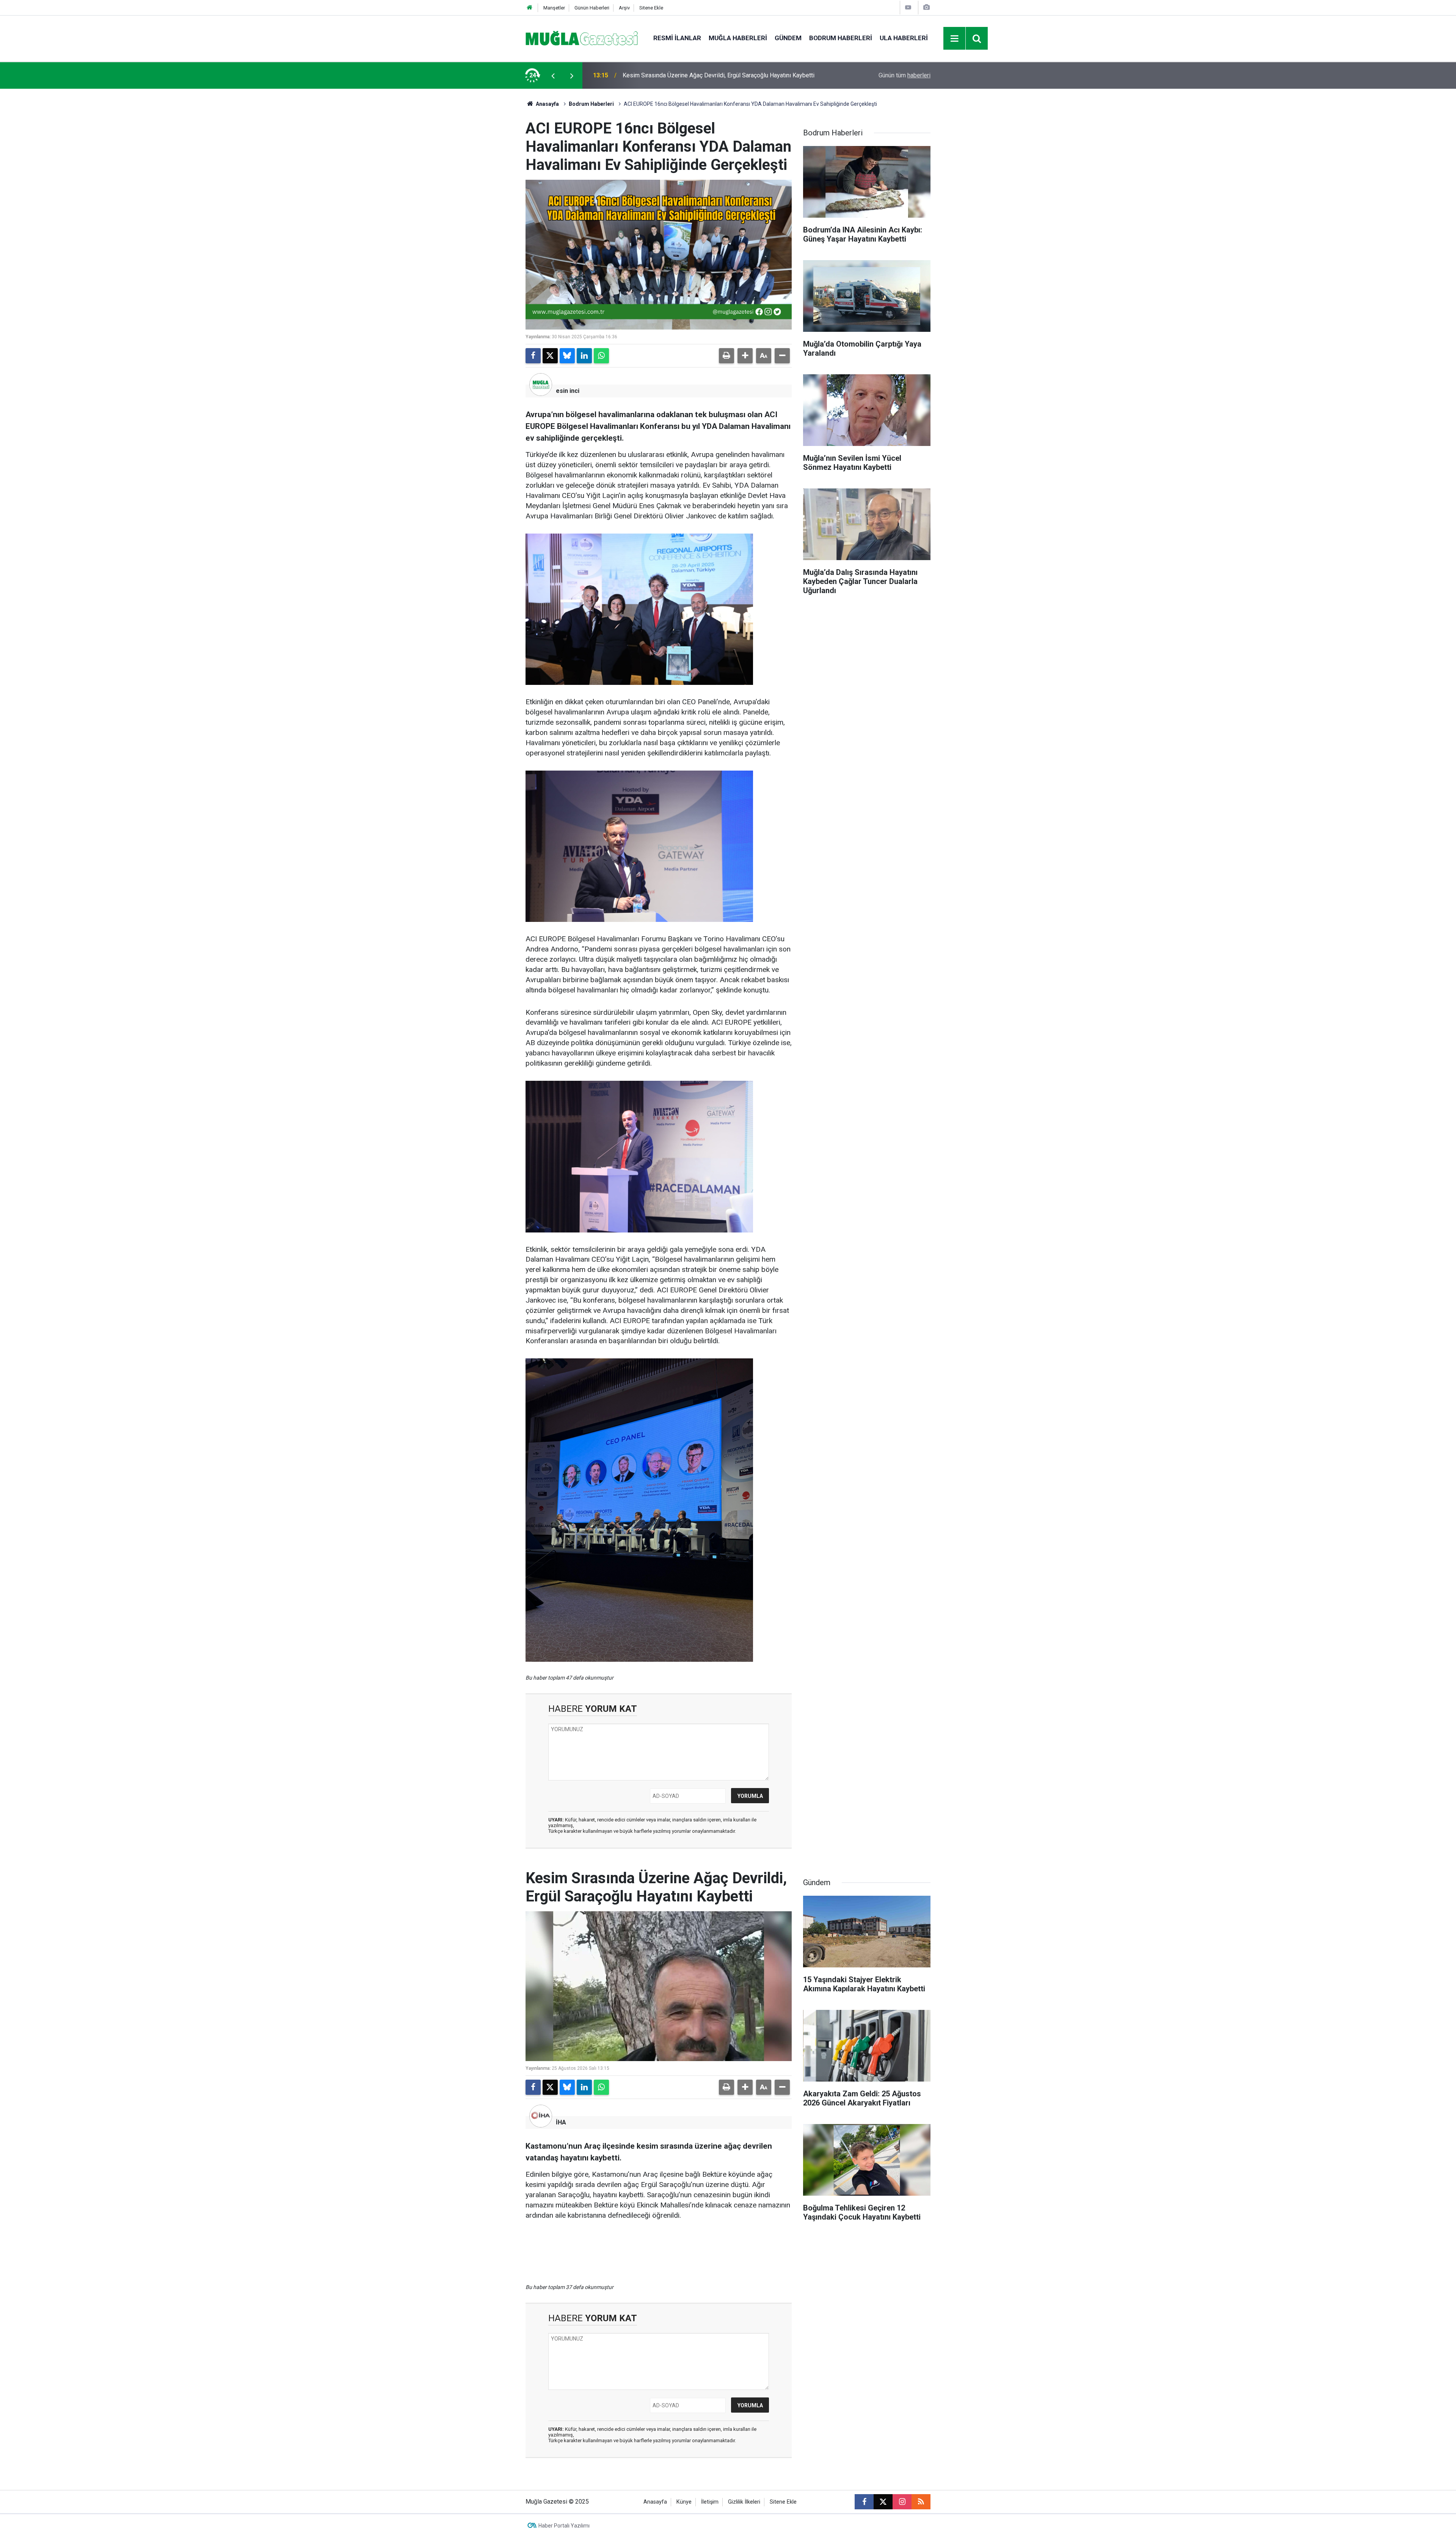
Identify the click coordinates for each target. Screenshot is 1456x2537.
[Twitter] (550, 356)
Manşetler (554, 8)
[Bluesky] (567, 356)
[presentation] (553, 75)
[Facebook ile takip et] (864, 2502)
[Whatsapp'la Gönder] (601, 356)
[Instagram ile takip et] (902, 2502)
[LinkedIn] (584, 356)
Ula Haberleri (904, 38)
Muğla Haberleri (738, 38)
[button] (745, 356)
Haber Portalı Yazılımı (564, 2526)
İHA (561, 2122)
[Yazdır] (726, 356)
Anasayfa (547, 104)
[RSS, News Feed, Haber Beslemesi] (921, 2502)
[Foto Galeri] (926, 7)
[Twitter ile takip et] (883, 2502)
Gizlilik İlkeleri (744, 2502)
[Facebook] (533, 356)
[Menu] (955, 39)
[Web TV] (908, 7)
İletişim (710, 2502)
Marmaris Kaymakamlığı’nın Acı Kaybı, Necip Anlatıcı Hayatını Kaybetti (714, 75)
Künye (684, 2502)
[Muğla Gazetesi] (582, 38)
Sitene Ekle (651, 8)
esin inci (568, 391)
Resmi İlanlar (677, 38)
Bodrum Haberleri (841, 38)
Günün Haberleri (592, 8)
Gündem (788, 38)
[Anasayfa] (530, 8)
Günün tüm (905, 75)
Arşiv (624, 8)
